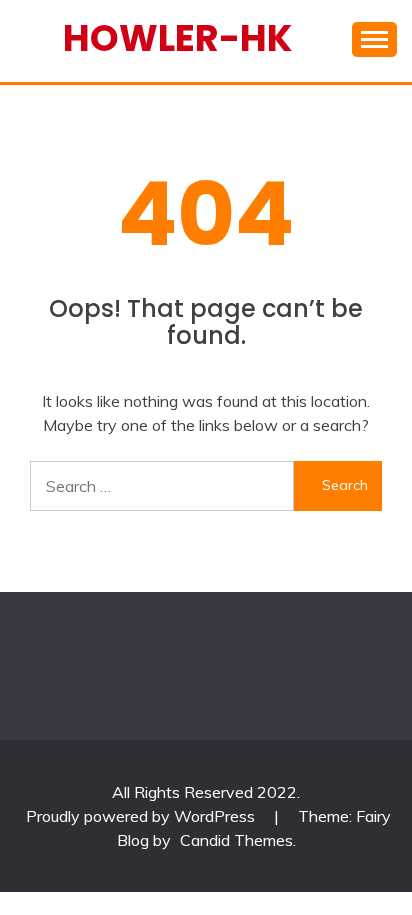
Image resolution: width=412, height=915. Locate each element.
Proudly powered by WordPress (142, 816)
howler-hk (177, 38)
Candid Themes (236, 840)
